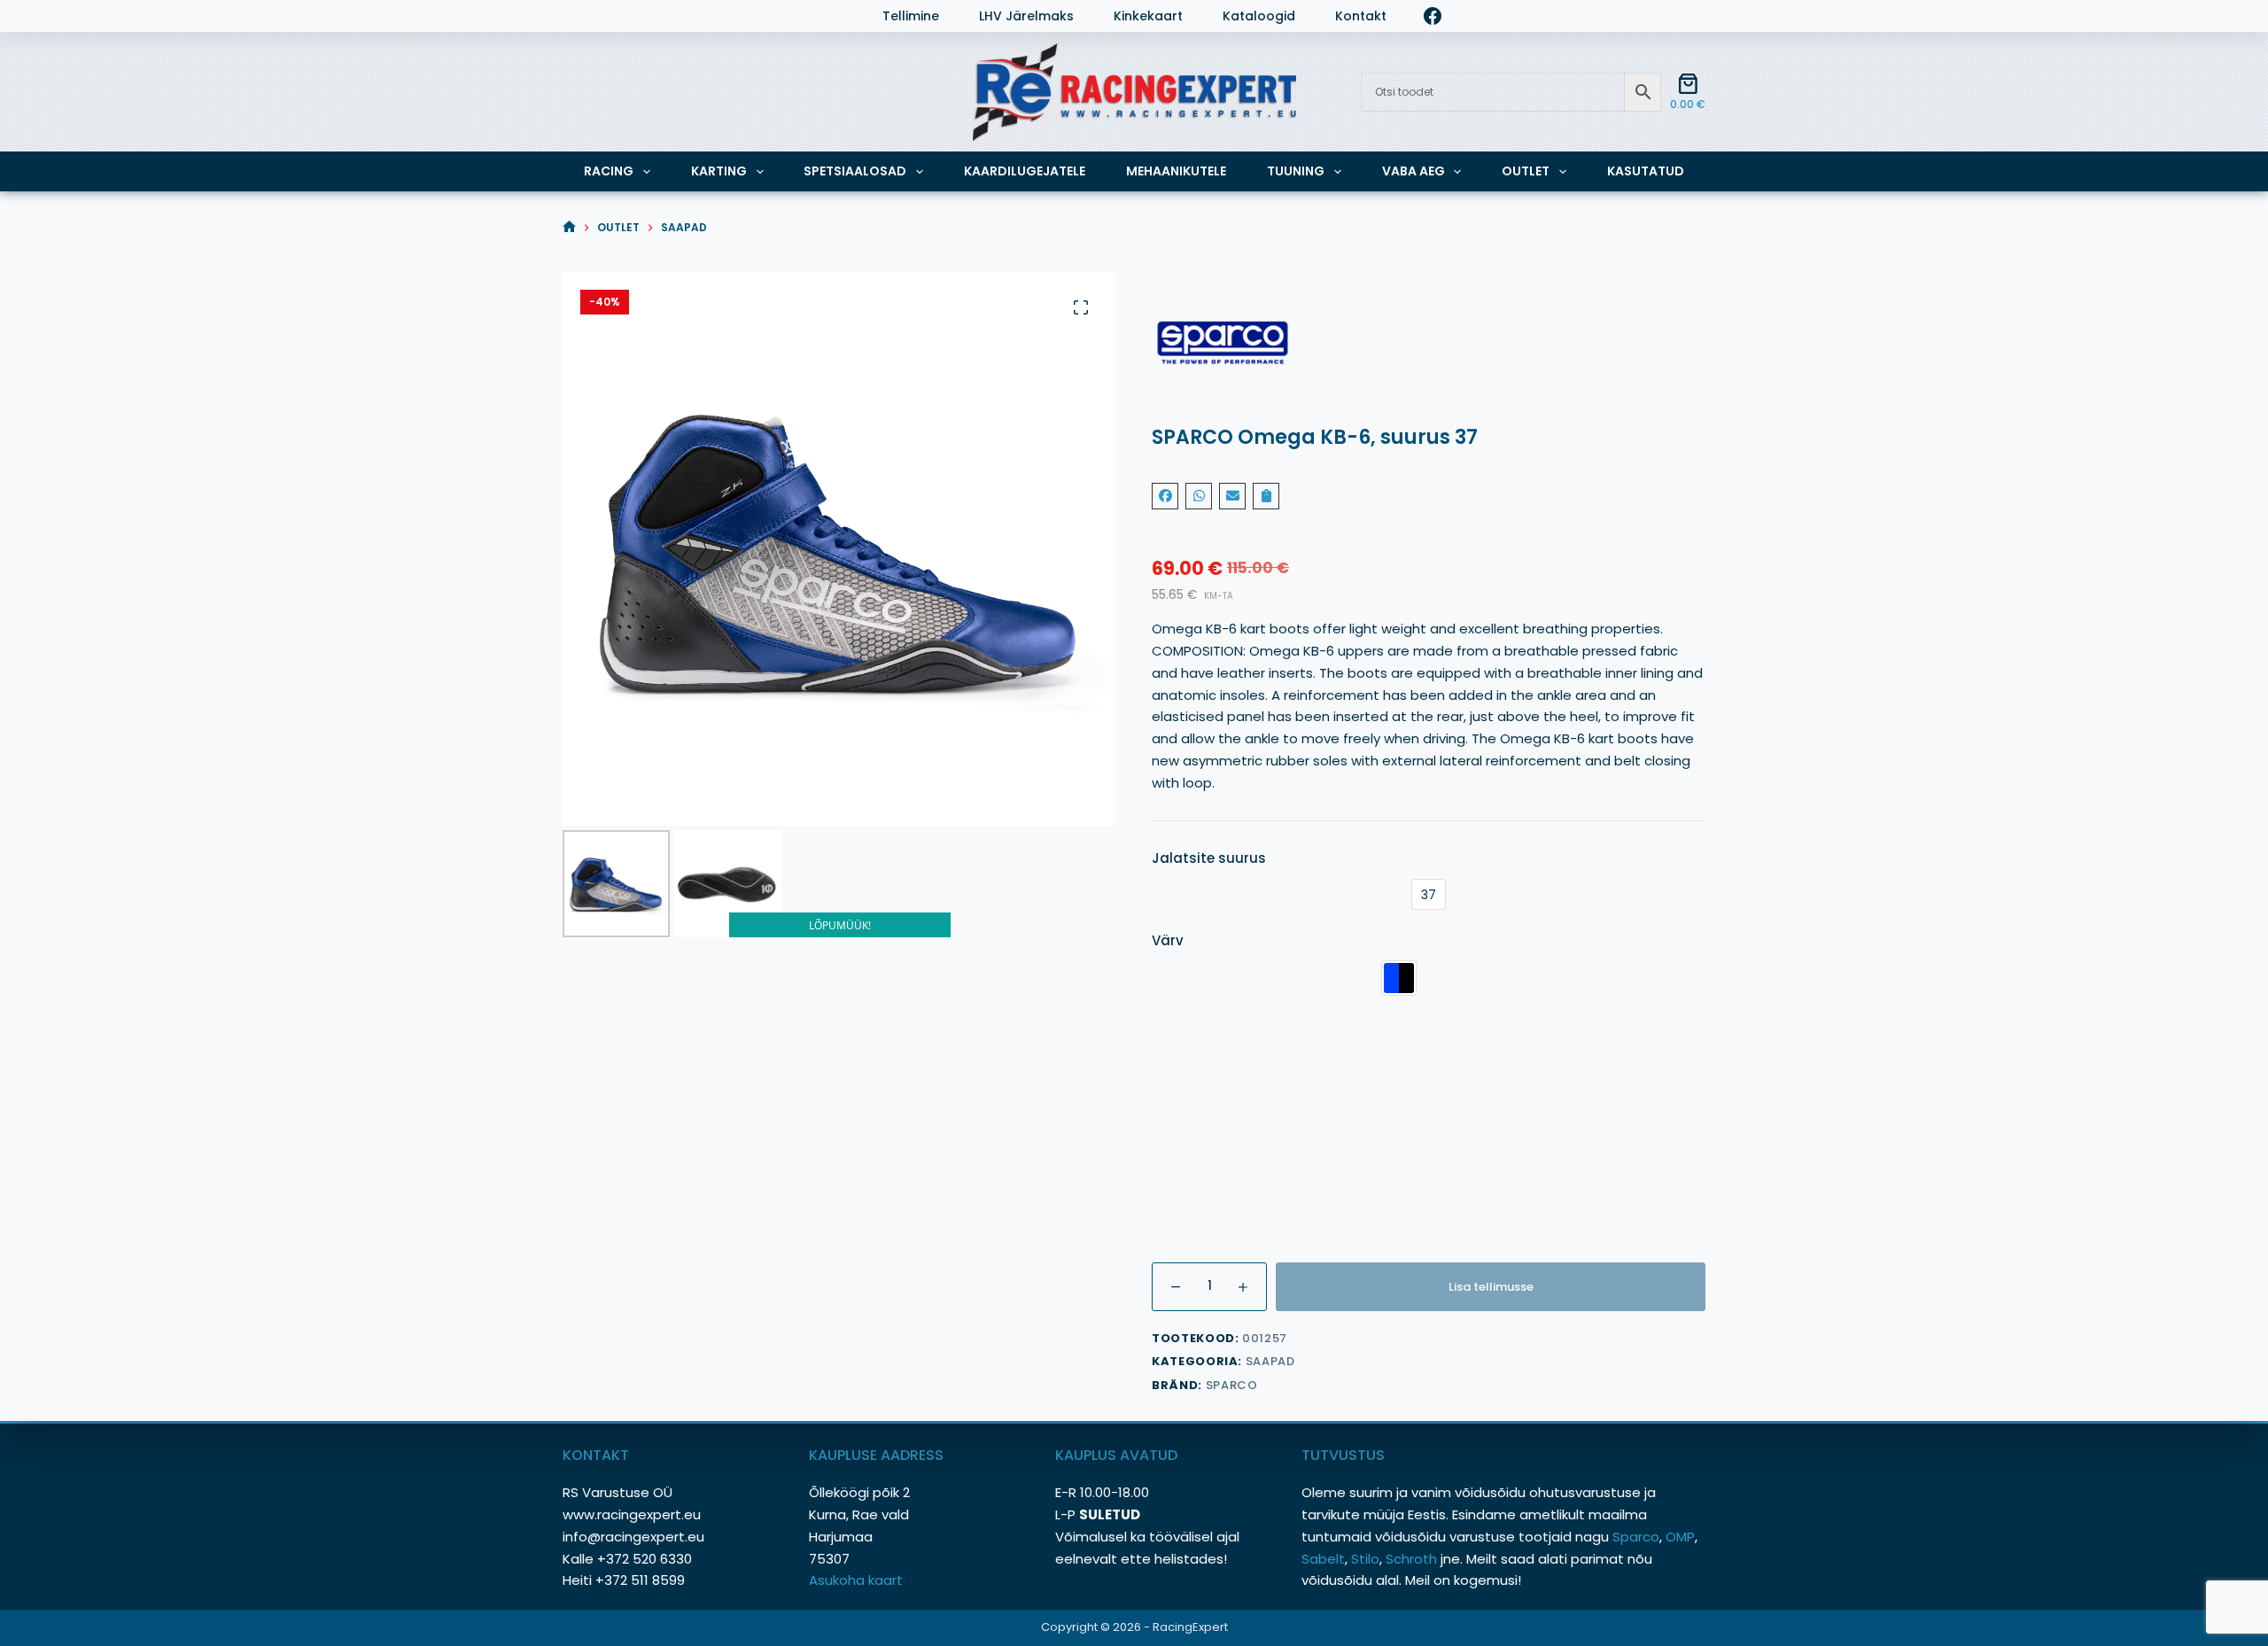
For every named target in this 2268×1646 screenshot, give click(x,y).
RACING (609, 171)
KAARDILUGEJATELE (1025, 171)
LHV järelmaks (1026, 16)
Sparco (1232, 1385)
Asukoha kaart (858, 1580)
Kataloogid (1259, 16)
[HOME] (569, 227)
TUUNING (1296, 171)
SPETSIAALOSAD (855, 171)
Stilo (1365, 1559)
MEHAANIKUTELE (1176, 171)
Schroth (1413, 1559)
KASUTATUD (1646, 171)
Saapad (1270, 1361)
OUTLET (1526, 171)
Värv (1168, 940)
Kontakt (1361, 16)
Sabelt (1323, 1559)
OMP (1680, 1537)
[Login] (571, 16)
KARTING (719, 171)
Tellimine (911, 16)
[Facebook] (1433, 16)
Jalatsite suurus (1209, 858)
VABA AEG (1414, 171)
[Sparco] (1429, 343)
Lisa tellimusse (1491, 1287)
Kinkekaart (1148, 16)
